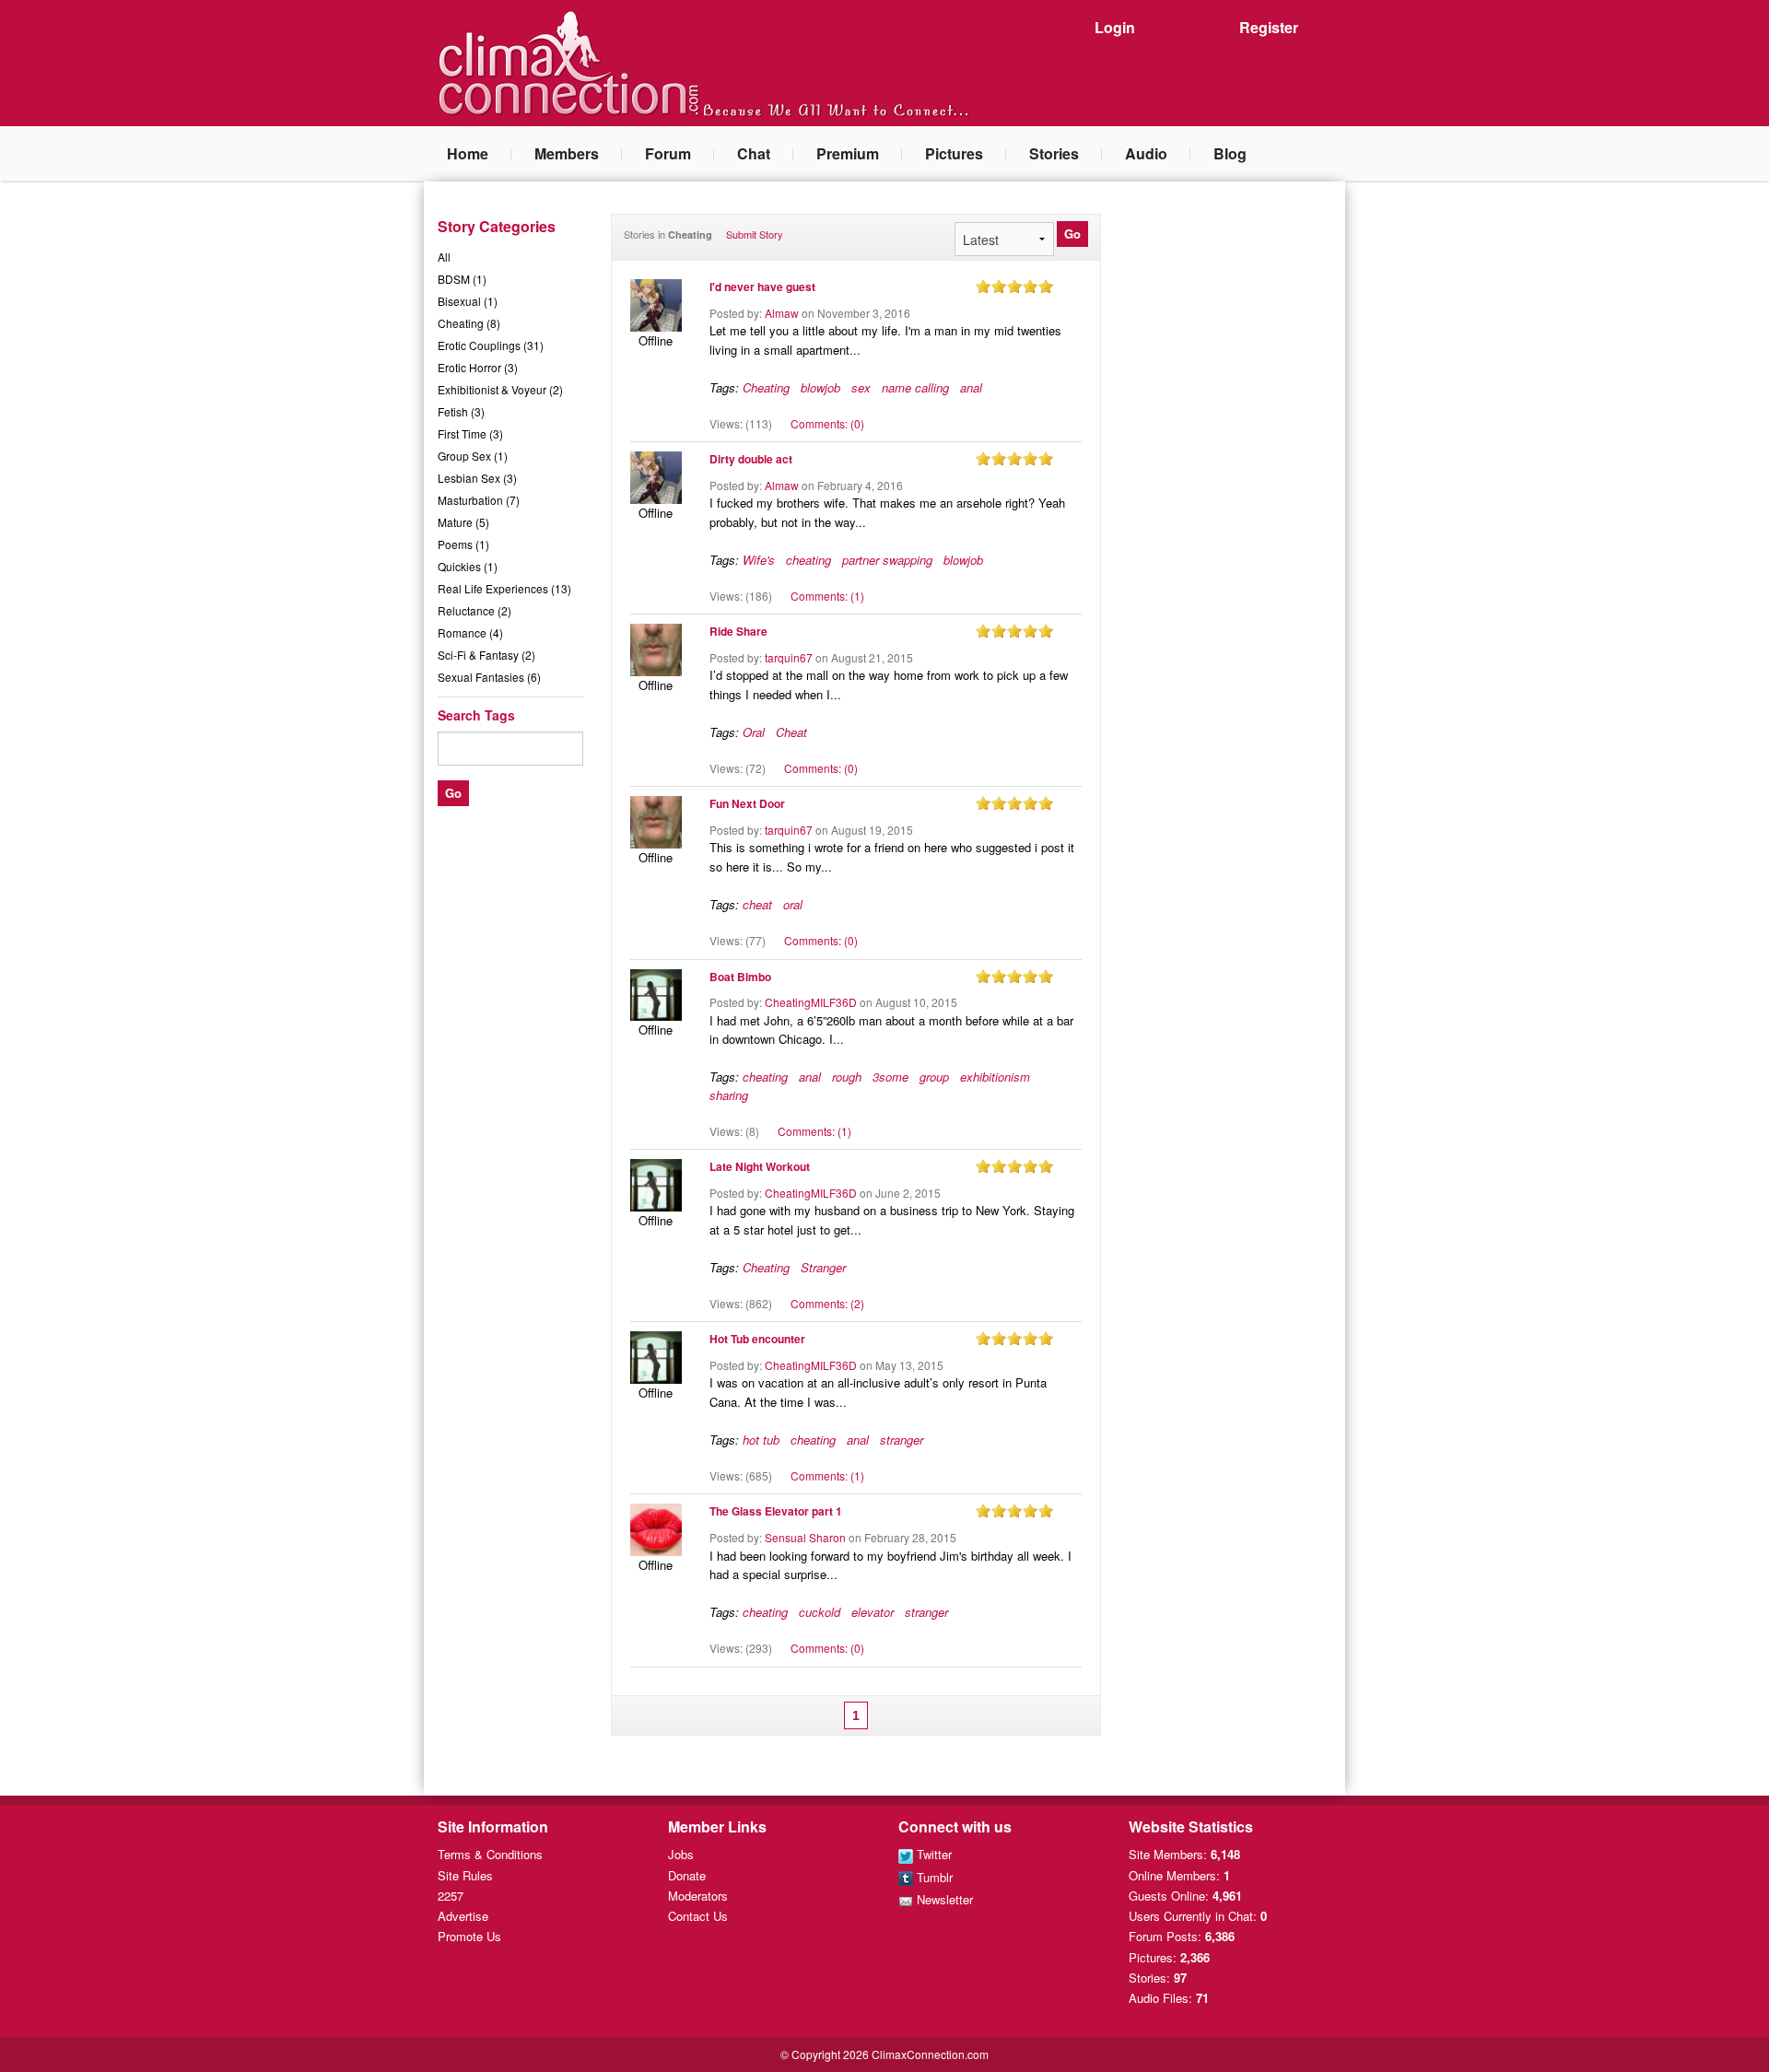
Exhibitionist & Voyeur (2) (500, 389)
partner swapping (887, 560)
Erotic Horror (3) (478, 367)
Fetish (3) (461, 411)
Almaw (782, 313)
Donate (687, 1875)
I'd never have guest (762, 287)
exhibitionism (995, 1077)
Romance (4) (470, 632)
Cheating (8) (469, 323)
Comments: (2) (827, 1303)
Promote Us (469, 1936)
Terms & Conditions (490, 1854)
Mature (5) (463, 522)
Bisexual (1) (468, 301)
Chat (754, 153)
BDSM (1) (462, 279)
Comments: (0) (827, 423)
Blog (1230, 153)
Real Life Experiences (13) (504, 588)
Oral (754, 732)
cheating (808, 560)
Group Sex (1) (473, 456)
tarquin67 (789, 657)
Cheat (791, 732)
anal (971, 387)
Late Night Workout (760, 1166)
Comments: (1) (827, 596)
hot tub (761, 1440)
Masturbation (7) (479, 500)
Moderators (698, 1896)
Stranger (823, 1267)
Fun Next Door (747, 803)
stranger (902, 1440)
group (934, 1077)
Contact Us (698, 1916)
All (444, 257)
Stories (1054, 153)
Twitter (932, 1854)
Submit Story (755, 234)
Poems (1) (463, 544)
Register (1269, 27)
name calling (915, 387)
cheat (757, 904)
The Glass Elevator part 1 (776, 1511)
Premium (848, 153)
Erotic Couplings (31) (491, 345)
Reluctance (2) (474, 610)
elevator (873, 1612)
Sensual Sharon (805, 1537)
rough (847, 1077)
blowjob (820, 387)
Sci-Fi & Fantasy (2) (486, 655)
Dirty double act (751, 459)
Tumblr (933, 1877)
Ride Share (738, 631)
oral (793, 904)
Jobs (681, 1854)
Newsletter (943, 1899)
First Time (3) (470, 433)
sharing (729, 1095)
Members (567, 153)
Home (468, 153)
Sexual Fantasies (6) (489, 677)
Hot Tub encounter (757, 1339)
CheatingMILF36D (811, 1002)
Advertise (463, 1916)
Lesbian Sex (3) (477, 478)
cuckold (820, 1612)
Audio (1146, 153)
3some (890, 1077)
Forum (668, 153)
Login (1115, 27)
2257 (451, 1896)
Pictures (954, 153)
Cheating (766, 387)
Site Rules (465, 1875)
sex (861, 387)
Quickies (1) (468, 566)
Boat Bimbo (740, 977)
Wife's (759, 560)
